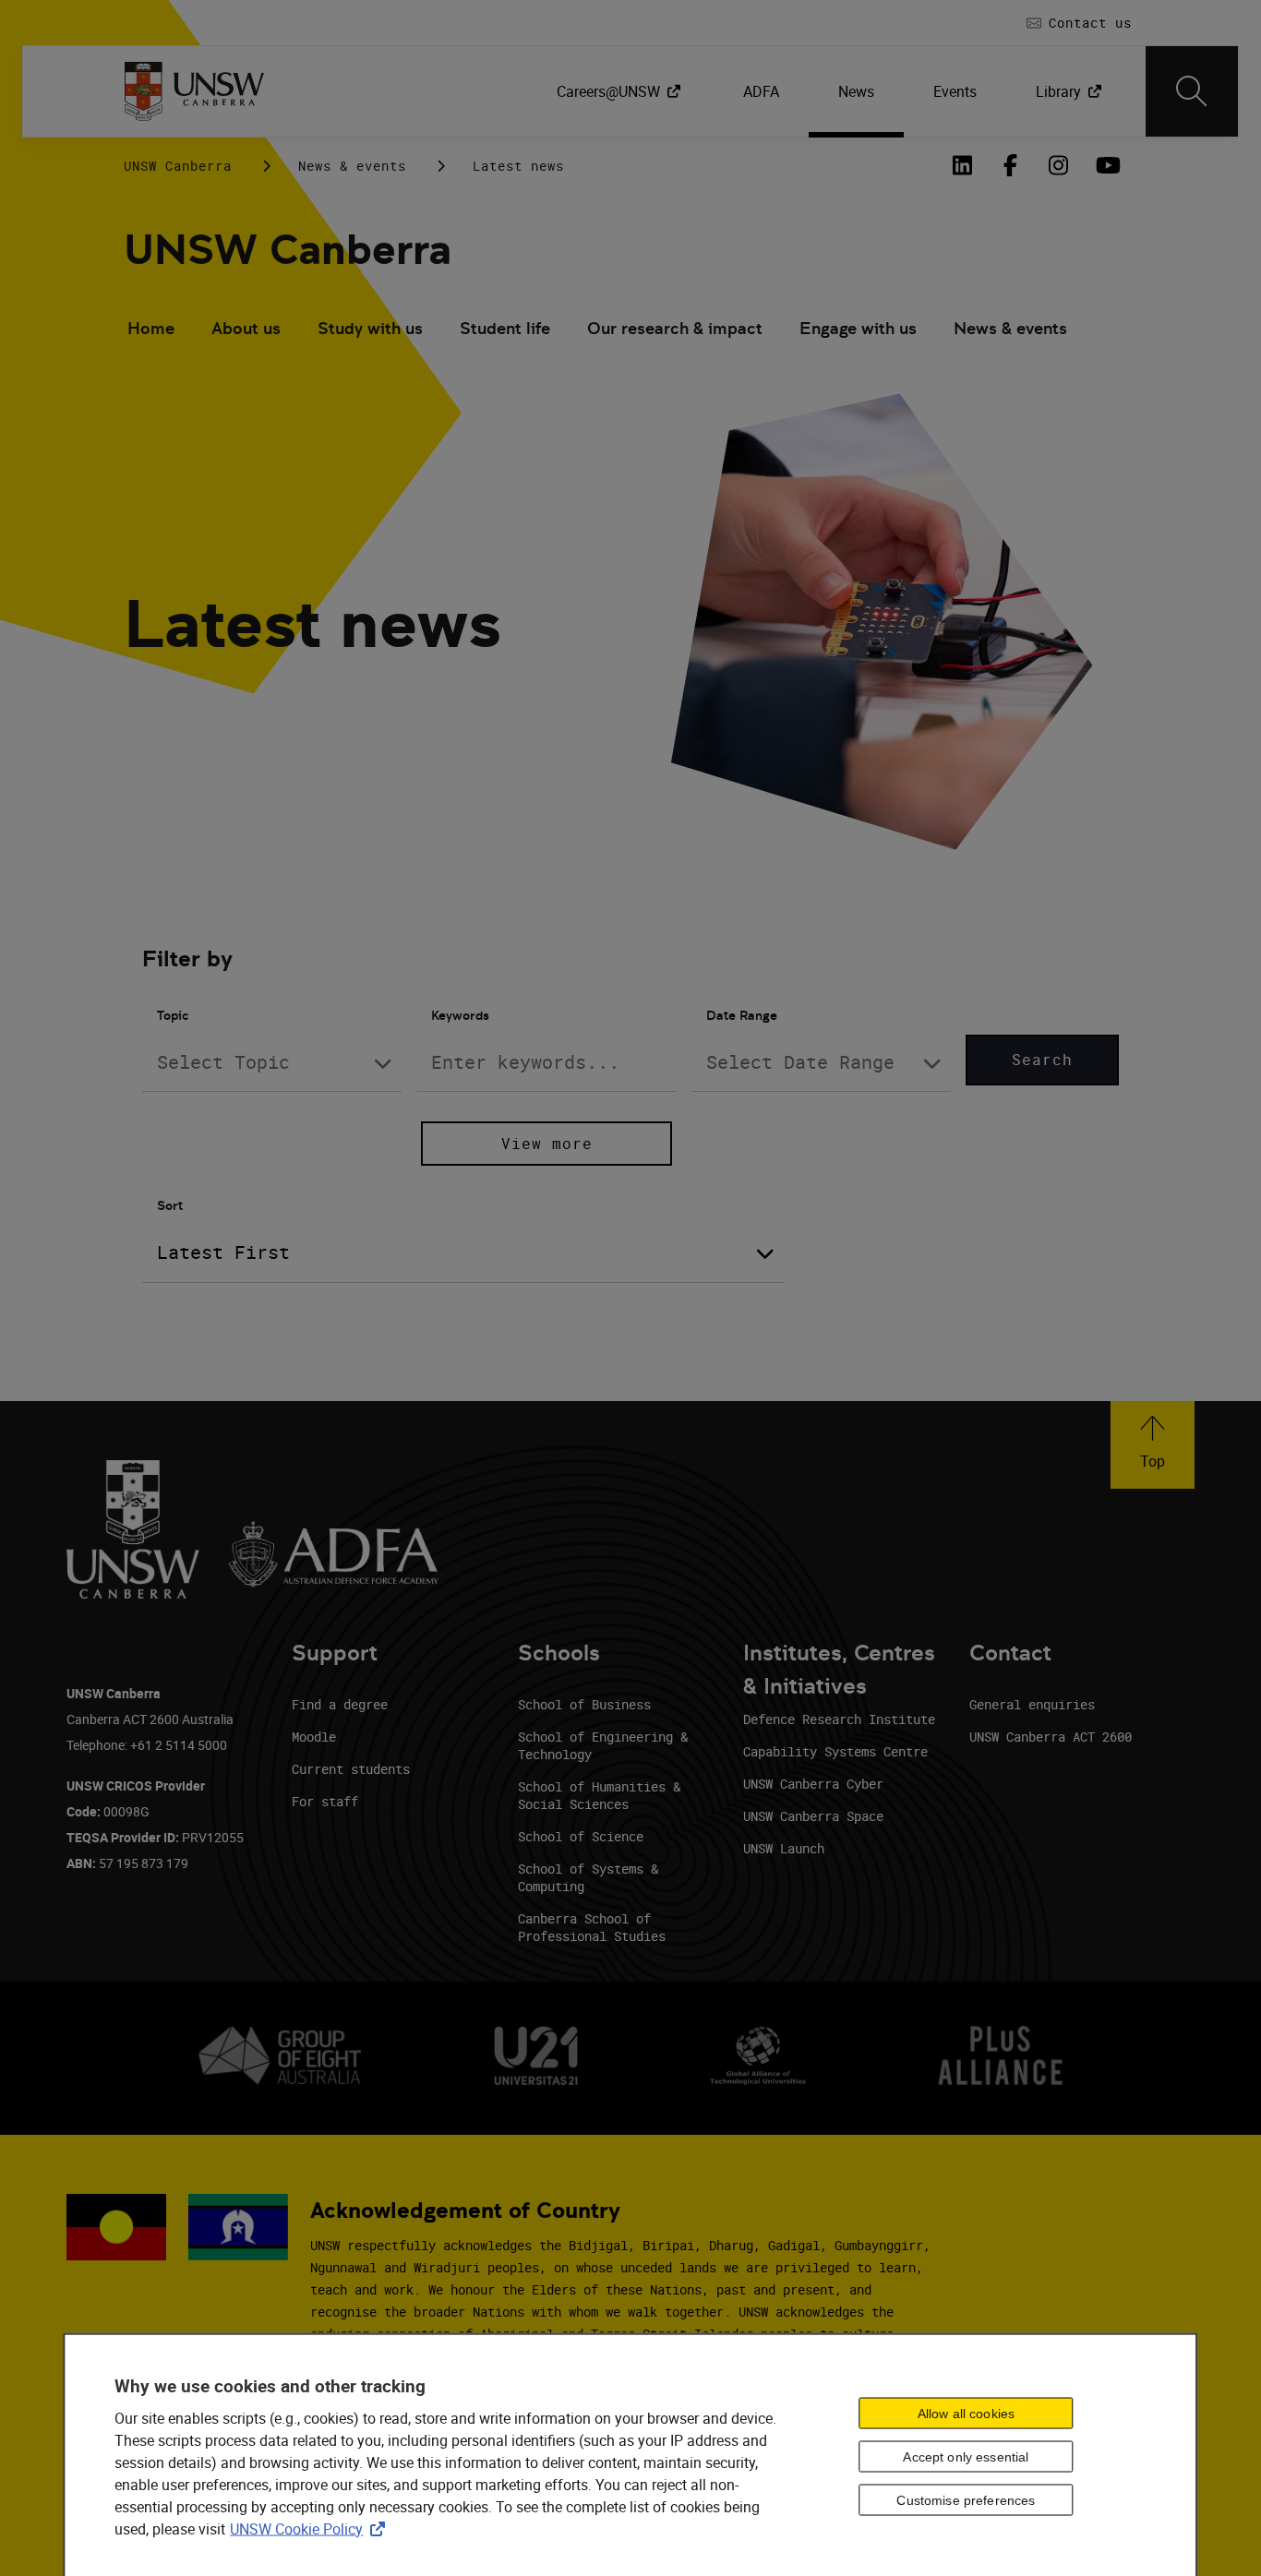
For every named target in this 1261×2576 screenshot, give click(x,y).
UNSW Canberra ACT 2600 (1051, 1737)
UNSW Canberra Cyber (813, 1784)
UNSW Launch (784, 1848)
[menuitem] (620, 91)
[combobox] (272, 1062)
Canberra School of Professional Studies (592, 1927)
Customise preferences (966, 2500)
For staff (325, 1801)
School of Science (581, 1836)
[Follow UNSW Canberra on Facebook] (1010, 165)
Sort (170, 1205)
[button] (1153, 1445)
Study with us (370, 328)
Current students (351, 1769)
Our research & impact (675, 328)
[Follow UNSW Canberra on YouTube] (1106, 165)
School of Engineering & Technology (603, 1745)
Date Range (742, 1015)
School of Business (584, 1704)
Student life (505, 328)
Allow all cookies (966, 2414)
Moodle (314, 1737)
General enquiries (1032, 1704)
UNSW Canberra (178, 166)
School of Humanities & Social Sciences (599, 1795)
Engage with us (858, 328)
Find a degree (340, 1704)
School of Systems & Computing (588, 1877)
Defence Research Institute (839, 1719)
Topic (173, 1015)
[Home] (194, 91)
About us (246, 328)
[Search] (1192, 91)
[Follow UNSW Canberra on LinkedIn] (962, 165)
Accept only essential (966, 2457)
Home (151, 328)
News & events (352, 166)
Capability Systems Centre (835, 1751)
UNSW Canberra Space (813, 1816)
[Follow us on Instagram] (1058, 165)
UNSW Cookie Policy (311, 2528)
